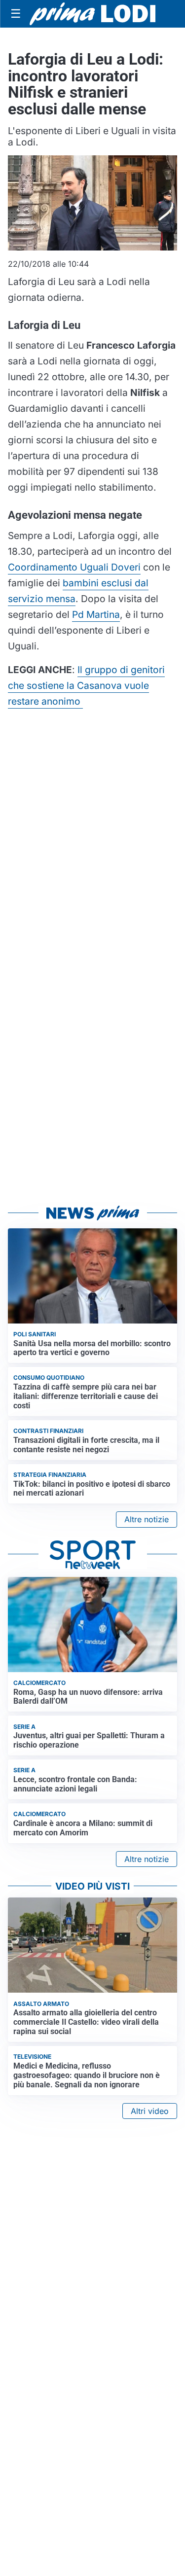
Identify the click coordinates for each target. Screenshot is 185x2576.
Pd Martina (96, 614)
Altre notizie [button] (147, 1519)
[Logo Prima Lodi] (92, 14)
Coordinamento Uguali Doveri (74, 567)
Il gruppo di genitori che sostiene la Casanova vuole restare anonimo (86, 685)
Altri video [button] (150, 2111)
